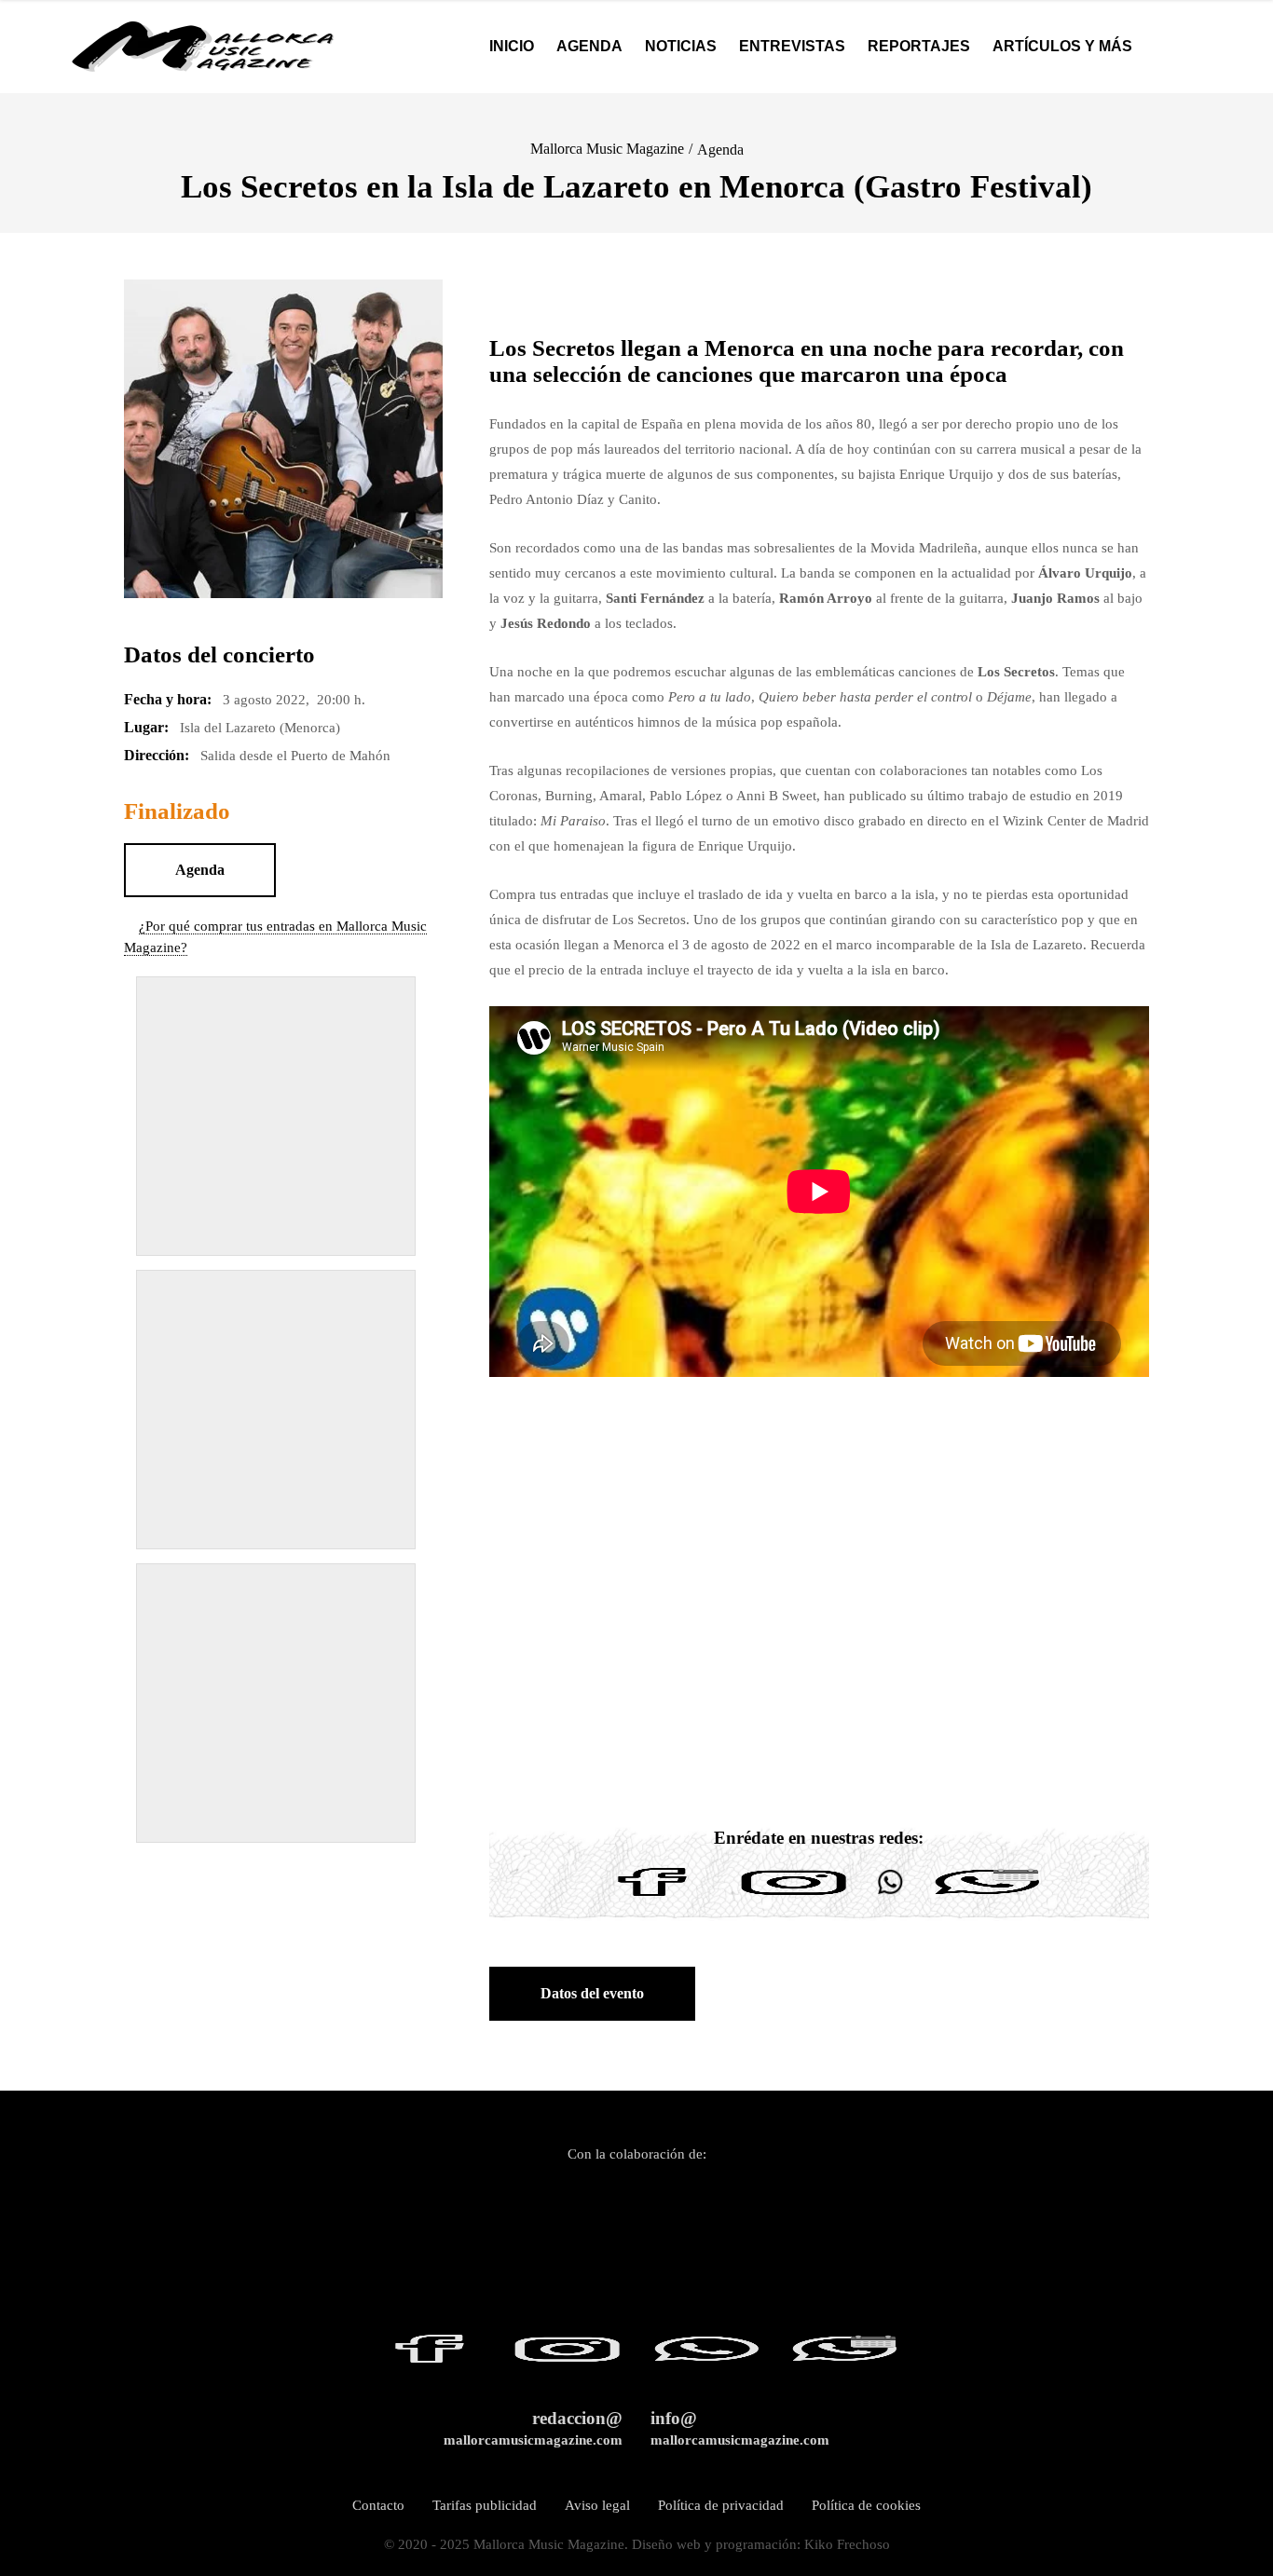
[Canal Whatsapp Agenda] (986, 1896)
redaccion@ (533, 2428)
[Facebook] (652, 1896)
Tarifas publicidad (485, 2505)
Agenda (720, 150)
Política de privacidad (721, 2505)
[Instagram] (794, 1896)
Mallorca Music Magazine (607, 149)
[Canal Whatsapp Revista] (890, 1896)
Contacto (378, 2505)
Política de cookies (866, 2505)
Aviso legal (597, 2505)
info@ (740, 2428)
